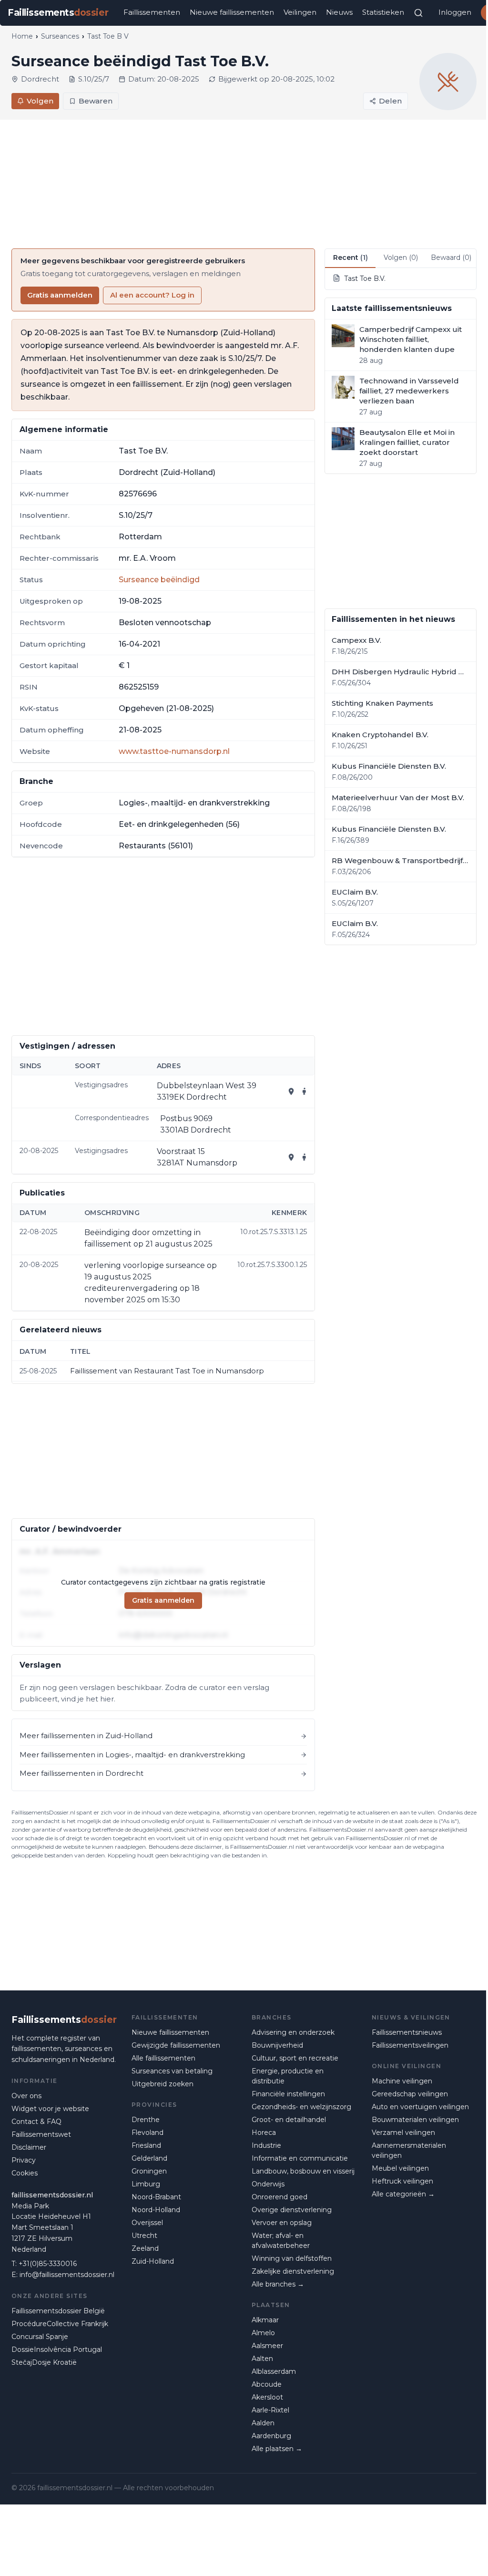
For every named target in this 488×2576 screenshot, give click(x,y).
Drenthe (146, 2120)
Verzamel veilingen (403, 2133)
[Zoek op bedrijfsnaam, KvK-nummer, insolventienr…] (418, 13)
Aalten (262, 2359)
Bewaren (96, 101)
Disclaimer (29, 2147)
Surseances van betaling (172, 2071)
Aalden (263, 2423)
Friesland (146, 2145)
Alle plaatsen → (277, 2449)
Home (22, 36)
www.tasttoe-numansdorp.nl (174, 751)
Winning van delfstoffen (292, 2258)
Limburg (146, 2184)
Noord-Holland (156, 2210)
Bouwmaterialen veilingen (415, 2120)
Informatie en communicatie (300, 2158)
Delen (390, 101)
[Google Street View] (305, 1092)
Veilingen (300, 12)
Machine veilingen (402, 2081)
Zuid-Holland (153, 2261)
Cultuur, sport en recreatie (295, 2058)
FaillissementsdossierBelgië (58, 2311)
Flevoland (147, 2133)
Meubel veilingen (400, 2168)
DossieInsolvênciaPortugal (57, 2349)
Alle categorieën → (403, 2194)
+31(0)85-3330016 (48, 2264)
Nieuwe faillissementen (232, 12)
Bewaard (451, 258)
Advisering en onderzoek (293, 2032)
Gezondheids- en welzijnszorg (301, 2107)
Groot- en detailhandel (289, 2120)
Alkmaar (265, 2320)
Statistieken (383, 12)
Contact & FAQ (36, 2122)
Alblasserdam (274, 2371)
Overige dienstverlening (292, 2210)
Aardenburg (271, 2436)
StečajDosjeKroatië (44, 2362)
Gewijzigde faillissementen (176, 2045)
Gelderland (149, 2158)
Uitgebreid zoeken (163, 2084)
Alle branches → (278, 2284)
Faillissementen (152, 12)
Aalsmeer (267, 2346)
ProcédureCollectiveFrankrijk (60, 2324)
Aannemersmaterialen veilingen (409, 2150)
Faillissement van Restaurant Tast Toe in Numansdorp (167, 1371)
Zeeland (145, 2248)
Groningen (149, 2171)
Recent (351, 258)
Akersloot (267, 2397)
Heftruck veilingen (402, 2181)
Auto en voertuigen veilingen (420, 2107)
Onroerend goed (280, 2197)
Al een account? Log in (152, 295)
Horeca (264, 2133)
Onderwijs (268, 2184)
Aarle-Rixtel (270, 2410)
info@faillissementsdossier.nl (67, 2275)
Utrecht (144, 2236)
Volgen (40, 101)
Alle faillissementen (163, 2058)
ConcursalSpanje (40, 2337)
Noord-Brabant (156, 2197)
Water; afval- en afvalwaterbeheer (281, 2241)
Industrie (266, 2145)
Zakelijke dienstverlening (293, 2271)
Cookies (25, 2173)
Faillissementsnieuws (407, 2032)
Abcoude (267, 2384)
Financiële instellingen (288, 2094)
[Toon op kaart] (291, 1092)
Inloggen (455, 12)
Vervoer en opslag (282, 2223)
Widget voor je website (50, 2109)
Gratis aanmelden (60, 295)
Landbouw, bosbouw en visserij (303, 2171)
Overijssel (147, 2223)
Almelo (263, 2333)
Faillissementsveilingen (410, 2045)
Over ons (26, 2096)
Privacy (24, 2160)
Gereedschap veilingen (410, 2094)
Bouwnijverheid (277, 2045)
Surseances (60, 36)
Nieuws (339, 12)
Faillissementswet (41, 2134)
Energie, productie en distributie (288, 2076)
